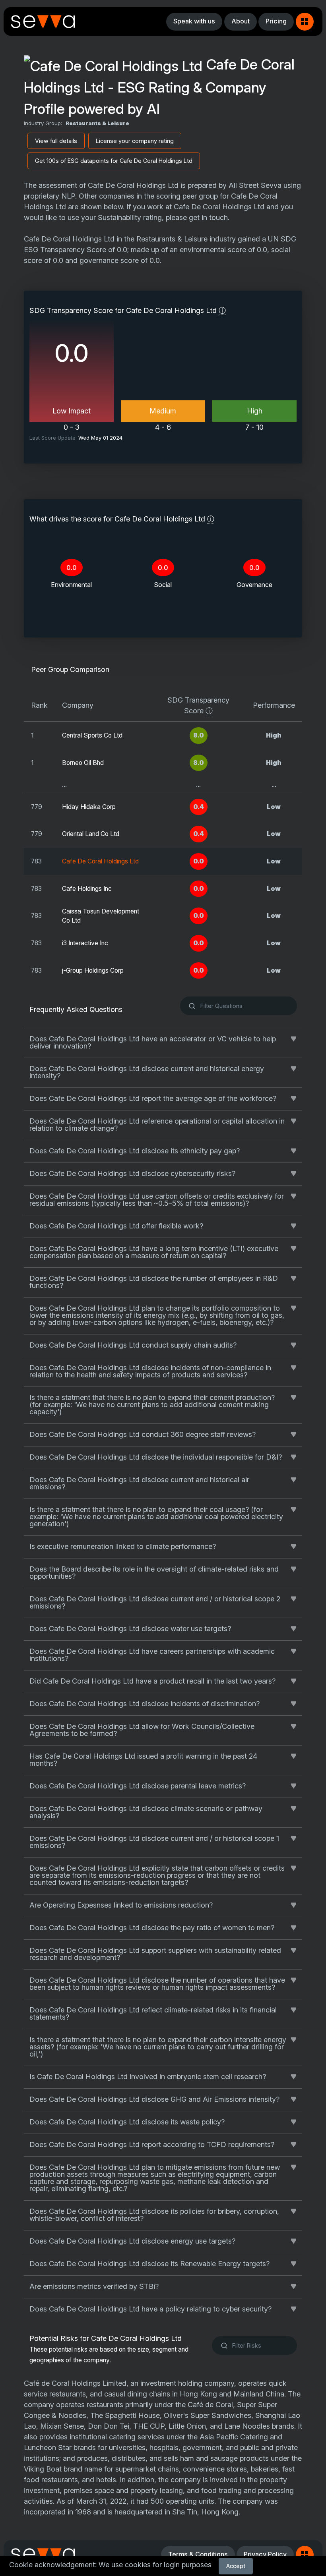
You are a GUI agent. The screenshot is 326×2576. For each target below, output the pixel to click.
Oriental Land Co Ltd (91, 834)
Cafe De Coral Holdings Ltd (100, 861)
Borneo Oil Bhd (83, 763)
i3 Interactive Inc (85, 943)
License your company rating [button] (135, 141)
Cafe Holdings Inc (87, 889)
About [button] (241, 21)
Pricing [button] (276, 21)
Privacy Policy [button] (265, 2554)
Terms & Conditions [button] (198, 2554)
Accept (236, 2566)
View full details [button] (56, 141)
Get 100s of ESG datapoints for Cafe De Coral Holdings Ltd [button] (114, 161)
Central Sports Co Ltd (92, 735)
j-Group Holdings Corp (93, 970)
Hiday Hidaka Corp (89, 807)
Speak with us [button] (194, 21)
